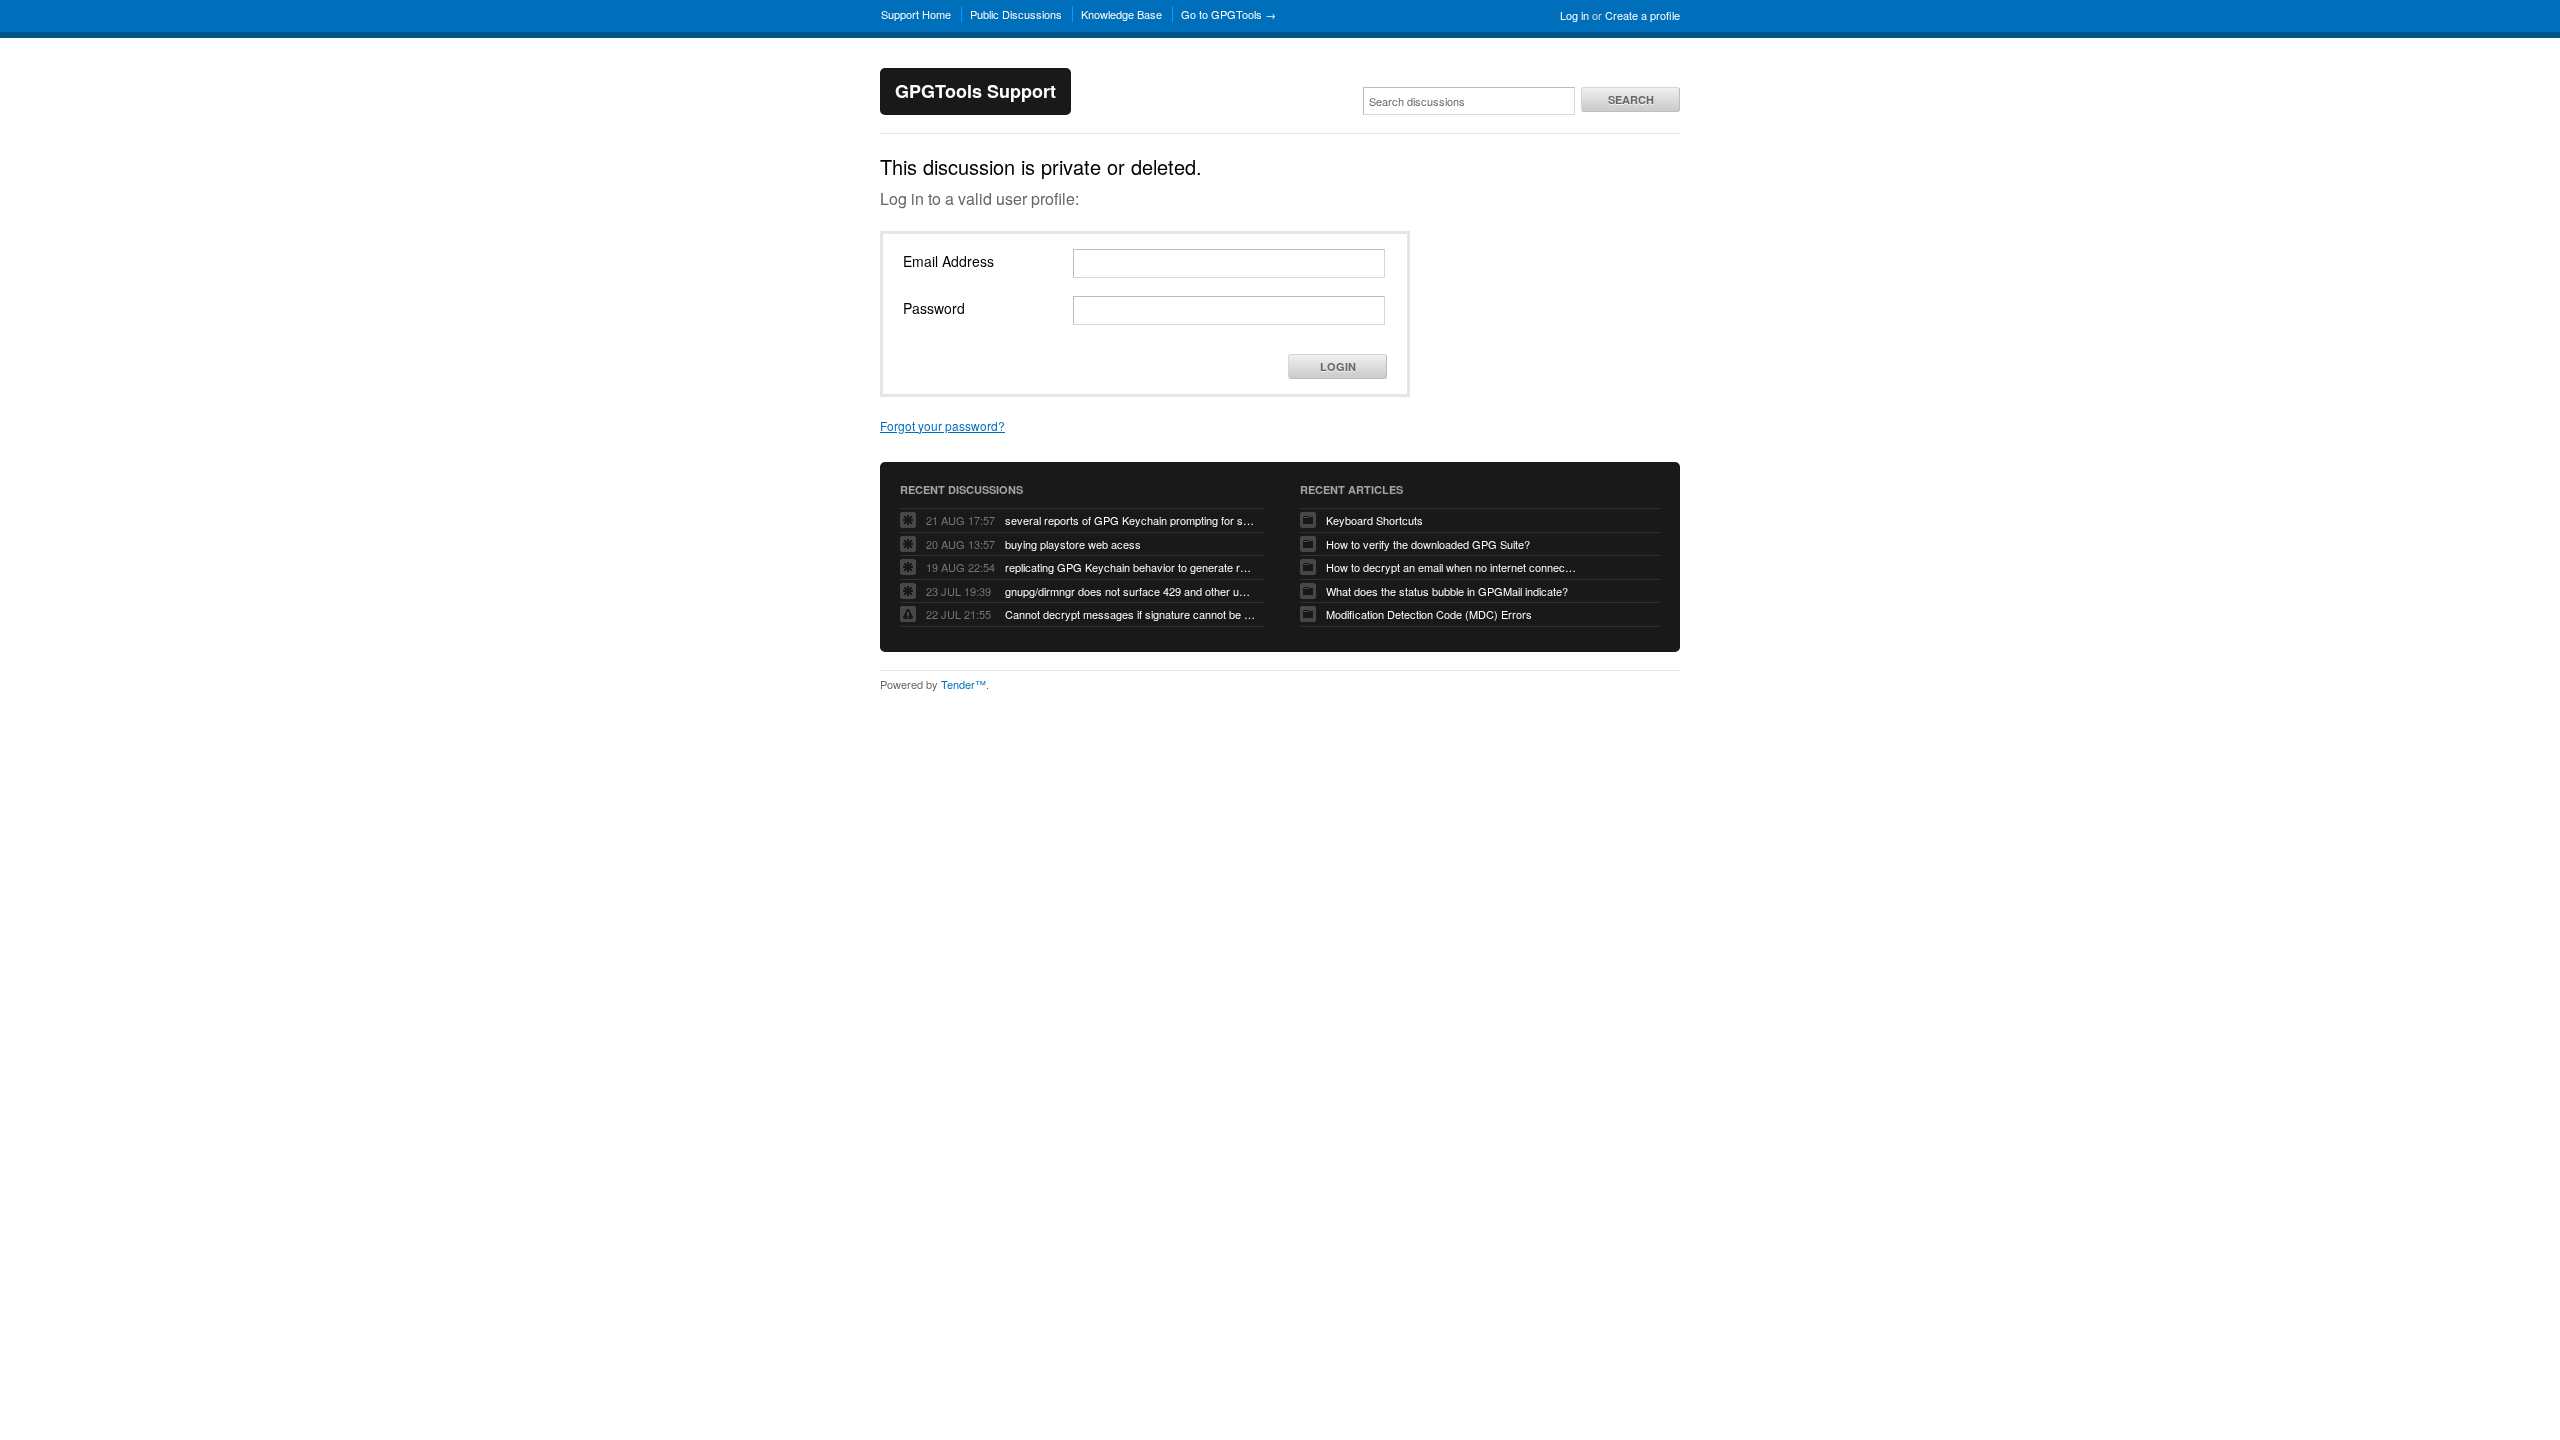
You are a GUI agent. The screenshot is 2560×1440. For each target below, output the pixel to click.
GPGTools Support (975, 91)
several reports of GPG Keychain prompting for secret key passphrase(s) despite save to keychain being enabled (1130, 520)
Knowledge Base (1121, 14)
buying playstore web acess (1073, 544)
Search (1631, 99)
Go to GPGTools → (1228, 14)
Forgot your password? (942, 425)
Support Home (916, 14)
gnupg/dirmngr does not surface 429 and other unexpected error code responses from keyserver (1130, 591)
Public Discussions (1016, 14)
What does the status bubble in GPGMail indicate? (1447, 591)
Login (1338, 366)
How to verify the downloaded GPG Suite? (1428, 544)
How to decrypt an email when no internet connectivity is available (1451, 567)
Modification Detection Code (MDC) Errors (1429, 614)
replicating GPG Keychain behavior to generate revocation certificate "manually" (1130, 567)
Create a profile (1642, 15)
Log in (1574, 15)
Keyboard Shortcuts (1374, 520)
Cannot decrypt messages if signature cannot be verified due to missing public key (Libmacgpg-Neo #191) (1130, 614)
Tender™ (963, 684)
